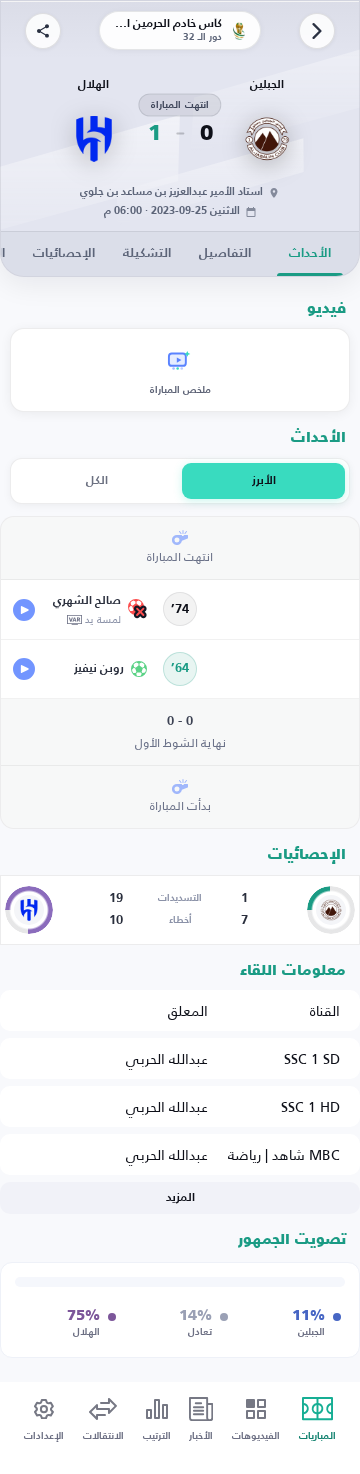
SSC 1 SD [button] (312, 1058)
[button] (81, 609)
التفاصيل (225, 253)
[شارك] (43, 31)
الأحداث (310, 253)
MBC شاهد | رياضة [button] (284, 1154)
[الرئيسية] (317, 31)
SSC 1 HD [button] (310, 1106)
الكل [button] (97, 481)
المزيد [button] (180, 1198)
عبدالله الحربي (167, 1058)
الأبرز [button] (264, 481)
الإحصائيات (64, 253)
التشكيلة (147, 253)
